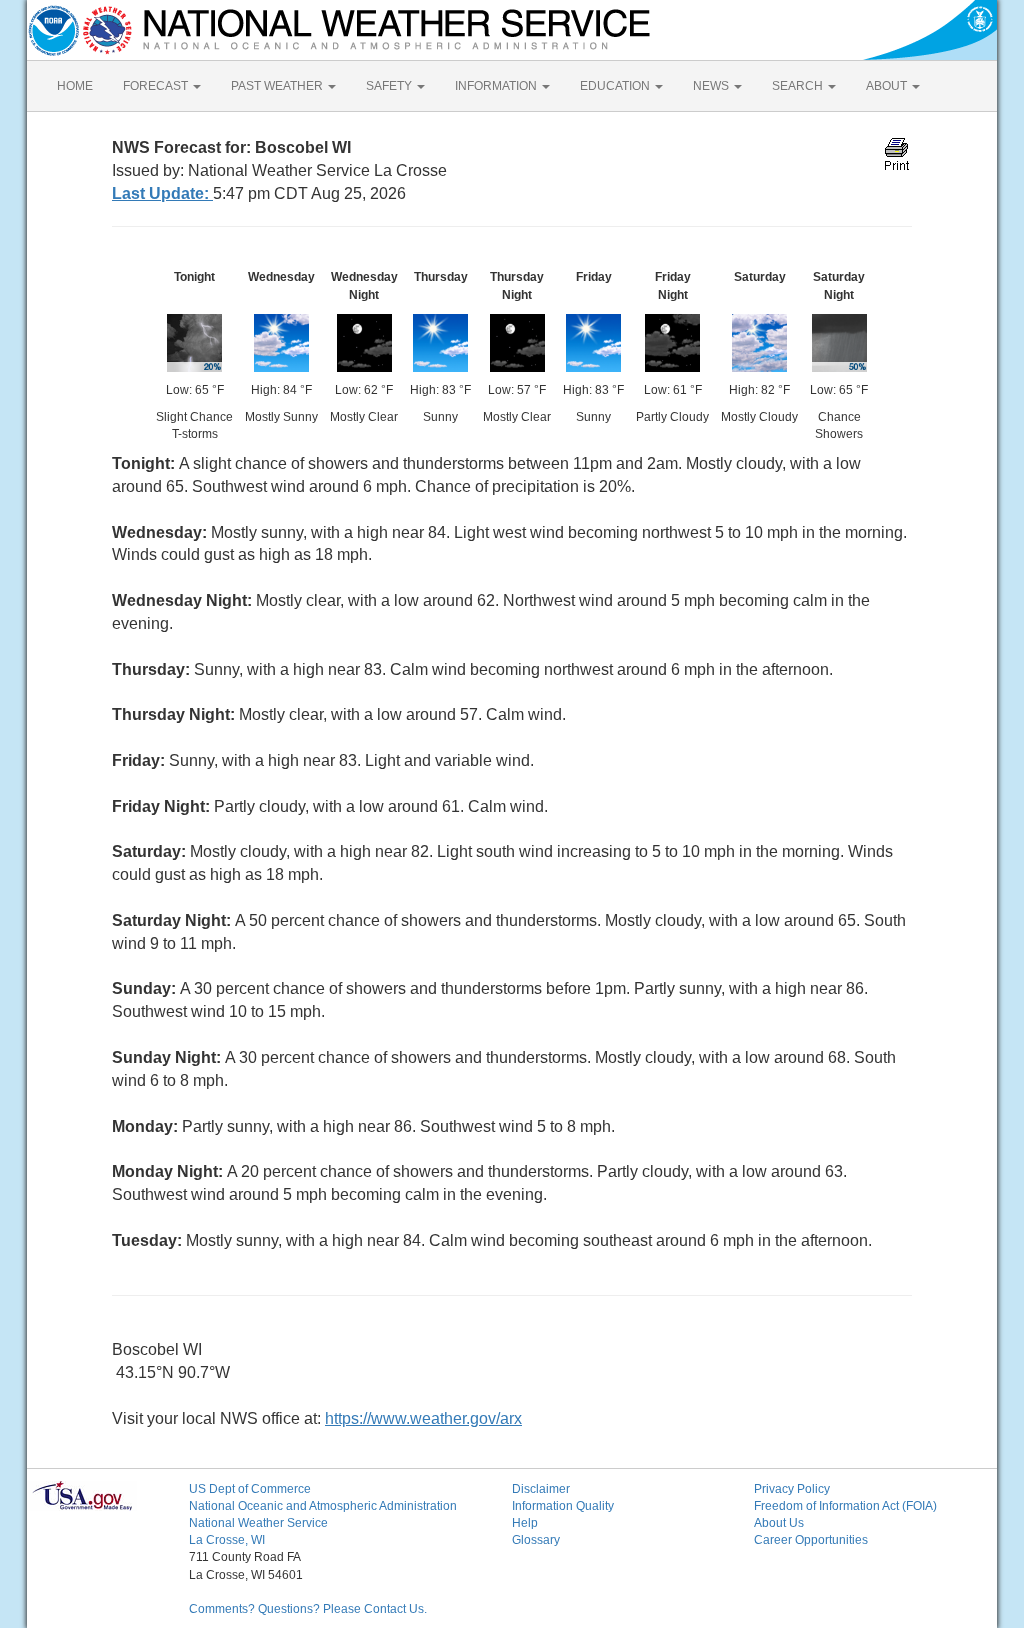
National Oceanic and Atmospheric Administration (323, 1506)
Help (525, 1523)
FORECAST (157, 86)
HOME (75, 86)
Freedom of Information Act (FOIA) (845, 1506)
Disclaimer (541, 1489)
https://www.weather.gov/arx (423, 1418)
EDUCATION (616, 86)
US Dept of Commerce (250, 1489)
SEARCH (799, 86)
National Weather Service (258, 1523)
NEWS (712, 86)
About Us (779, 1523)
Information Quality (563, 1506)
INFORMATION (497, 86)
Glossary (536, 1540)
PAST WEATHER (278, 86)
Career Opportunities (811, 1540)
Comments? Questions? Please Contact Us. (308, 1609)
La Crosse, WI (227, 1540)
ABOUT (888, 86)
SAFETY (390, 86)
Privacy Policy (792, 1489)
